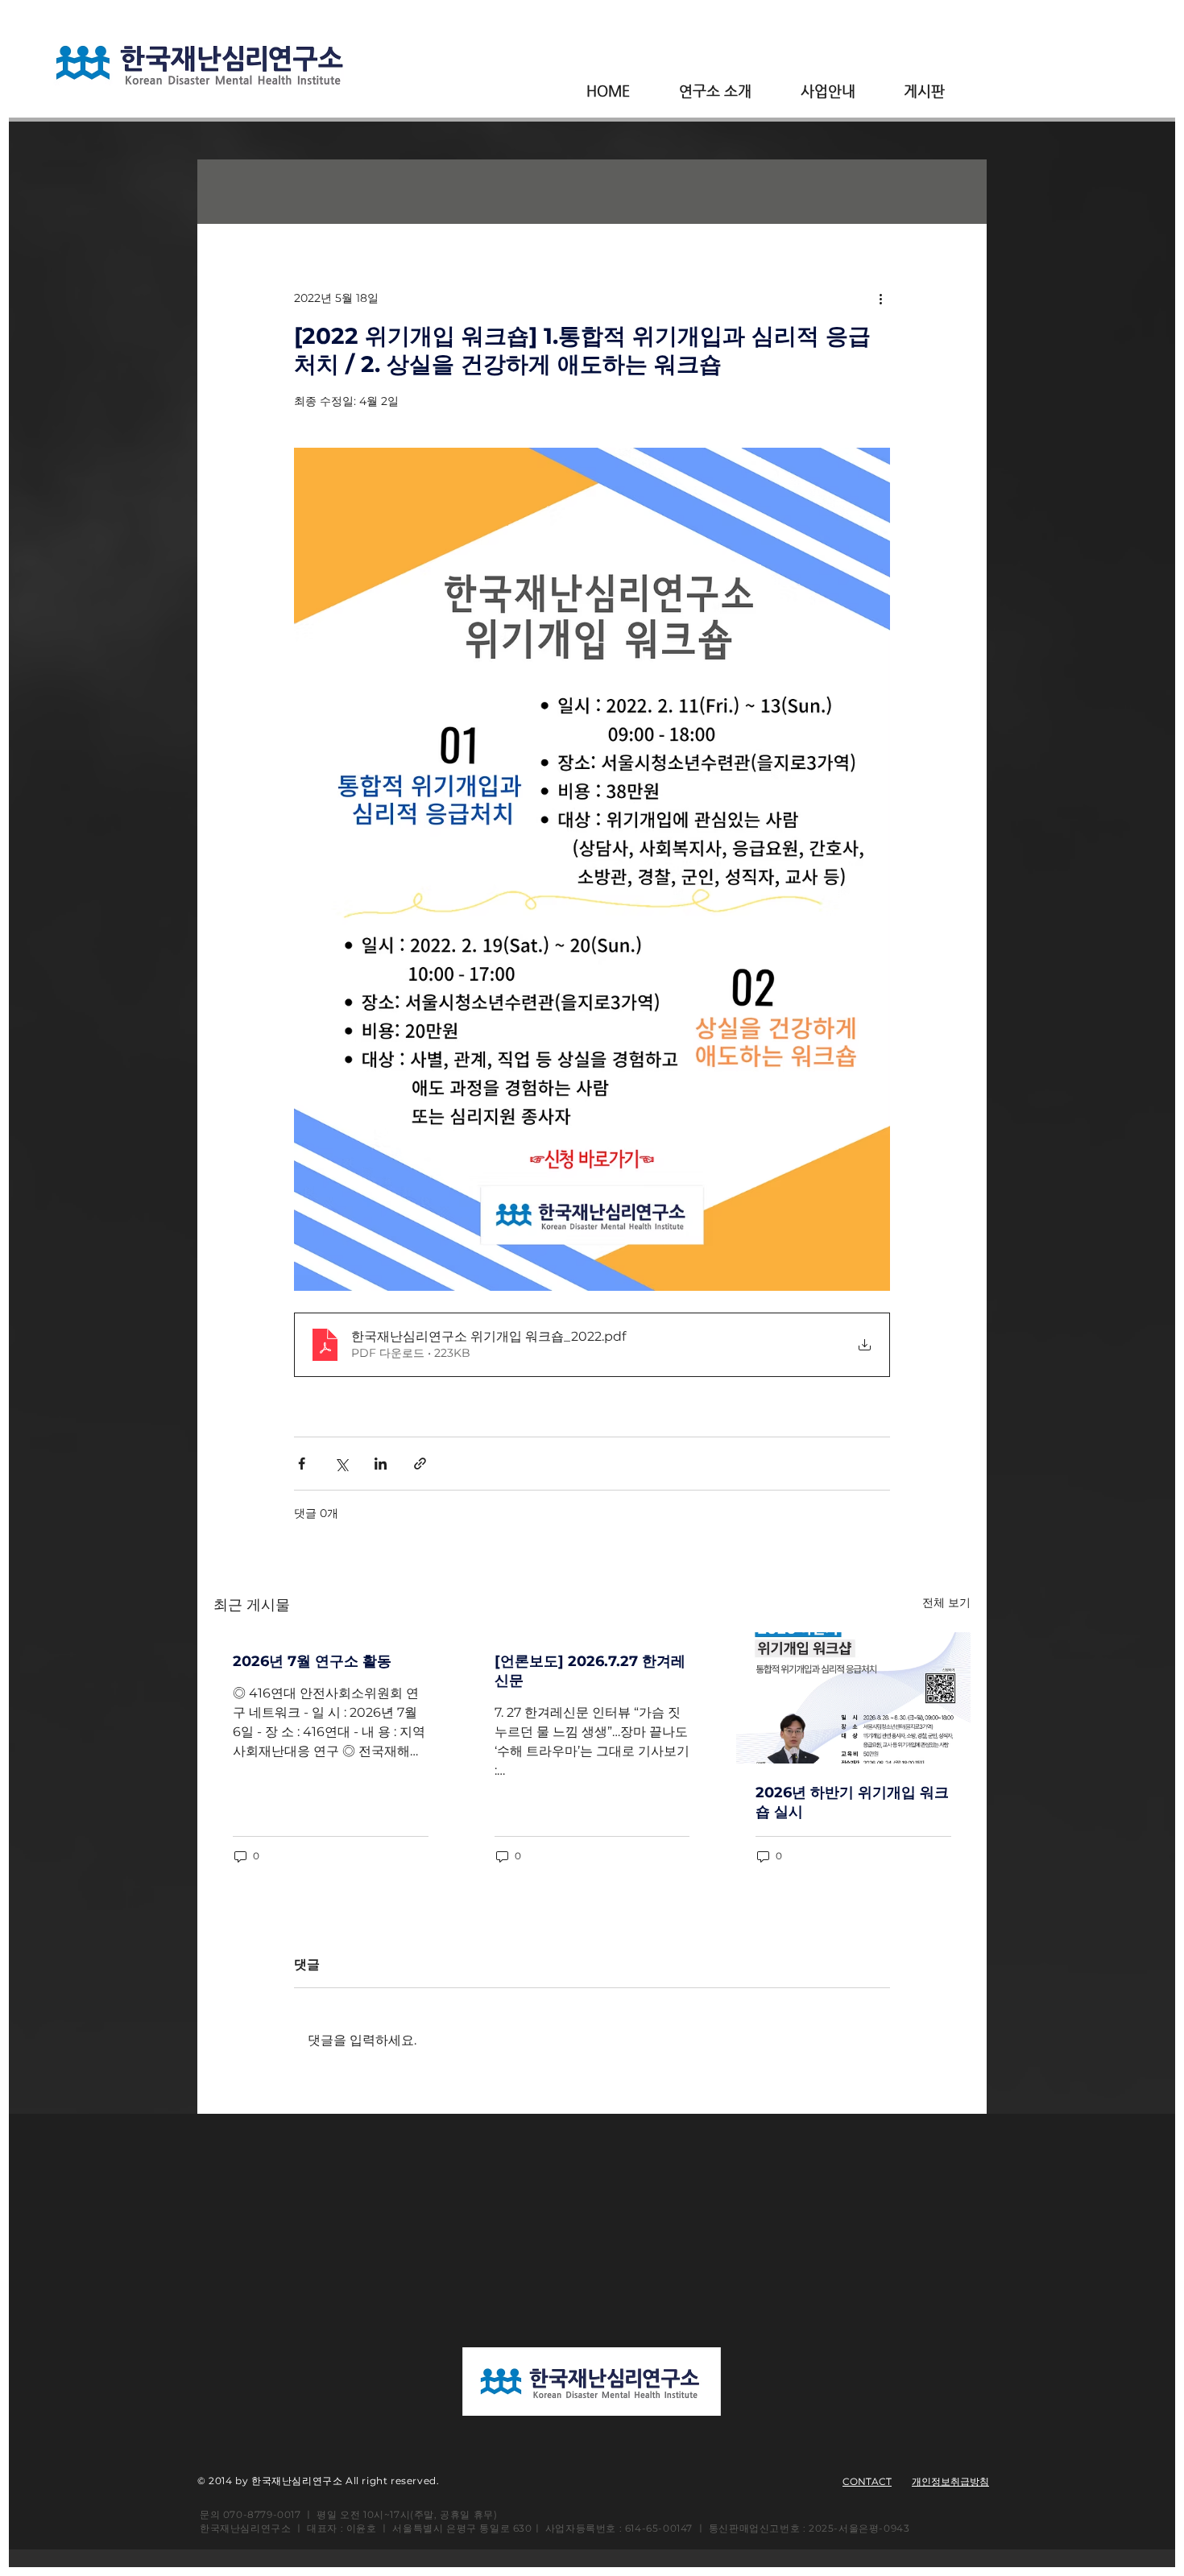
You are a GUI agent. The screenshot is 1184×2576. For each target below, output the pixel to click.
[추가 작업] (880, 298)
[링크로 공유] (420, 1464)
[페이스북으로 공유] (302, 1464)
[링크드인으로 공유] (381, 1464)
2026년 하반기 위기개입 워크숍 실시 (852, 1802)
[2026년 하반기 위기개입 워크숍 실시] (853, 1698)
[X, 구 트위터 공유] (341, 1464)
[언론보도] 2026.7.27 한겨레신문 (590, 1671)
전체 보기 (946, 1602)
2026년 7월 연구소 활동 (312, 1661)
